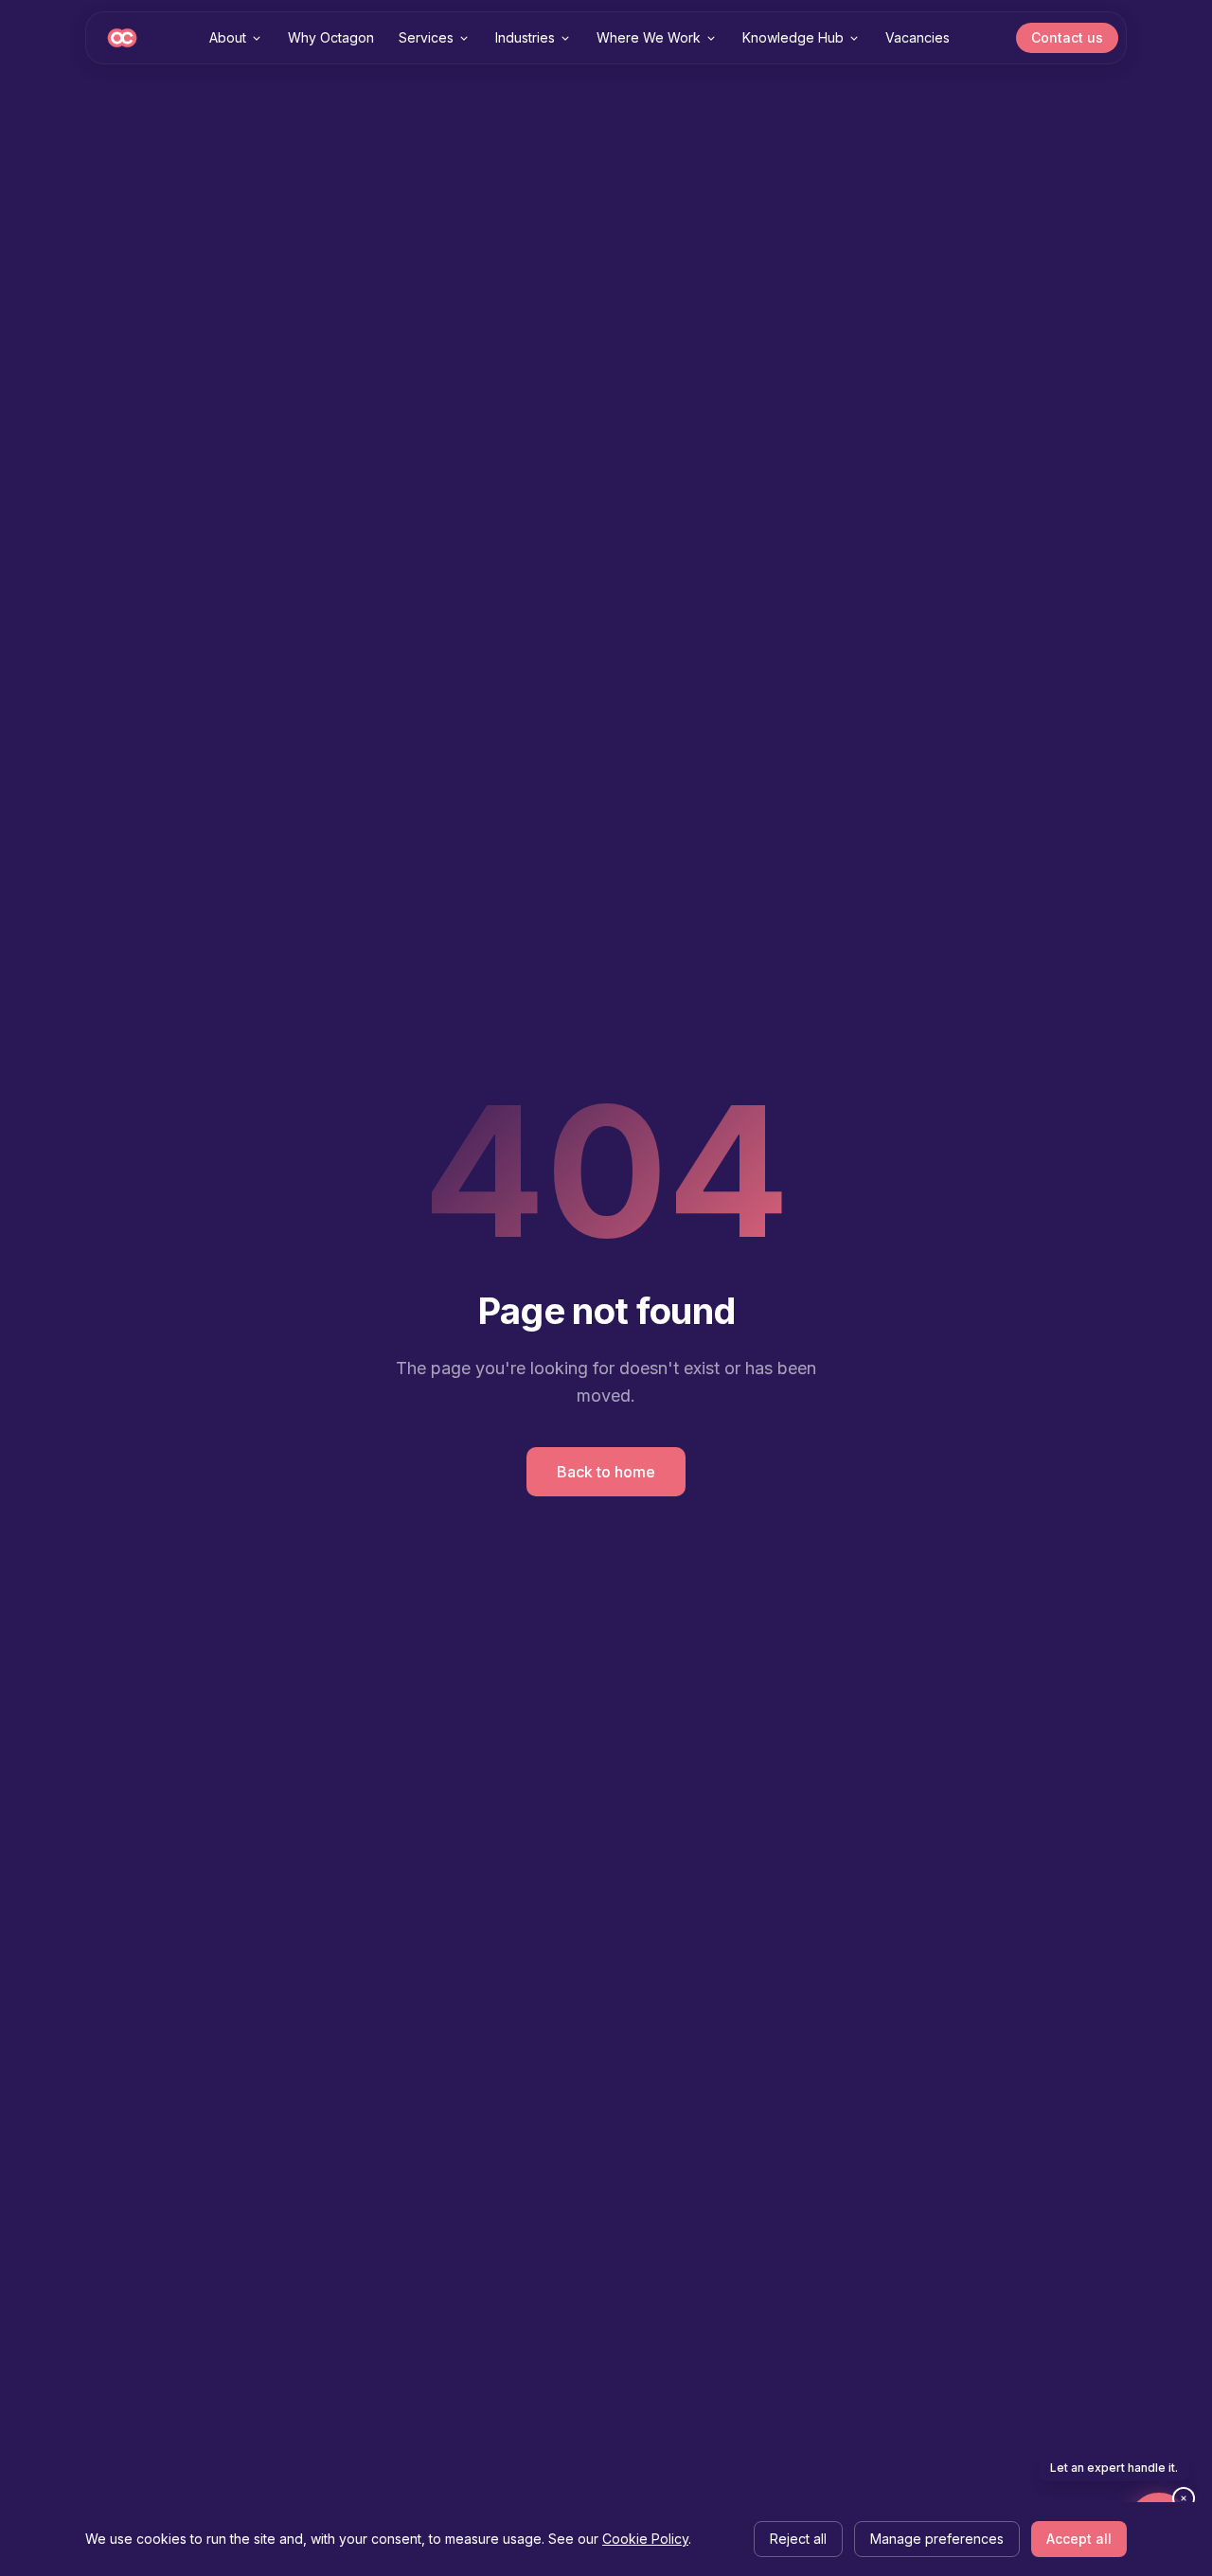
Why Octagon (331, 37)
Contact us (1067, 37)
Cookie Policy (645, 2539)
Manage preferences (937, 2539)
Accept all (1079, 2539)
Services (426, 37)
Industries (525, 37)
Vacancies (918, 37)
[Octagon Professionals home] (122, 38)
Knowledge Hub (793, 37)
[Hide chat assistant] (1184, 2498)
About (228, 37)
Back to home (606, 1472)
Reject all (798, 2539)
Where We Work (649, 37)
